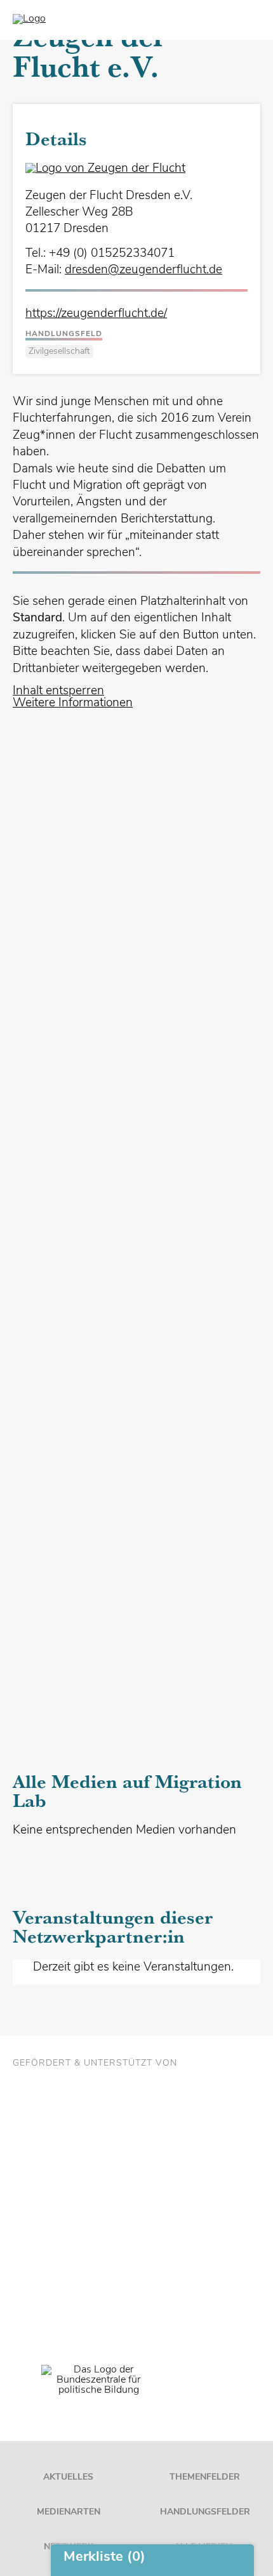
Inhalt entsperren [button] (58, 691)
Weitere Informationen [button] (73, 703)
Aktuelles (68, 2477)
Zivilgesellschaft (59, 352)
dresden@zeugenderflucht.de (143, 270)
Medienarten (69, 2512)
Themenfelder (205, 2477)
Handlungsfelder (205, 2512)
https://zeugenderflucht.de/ (96, 314)
